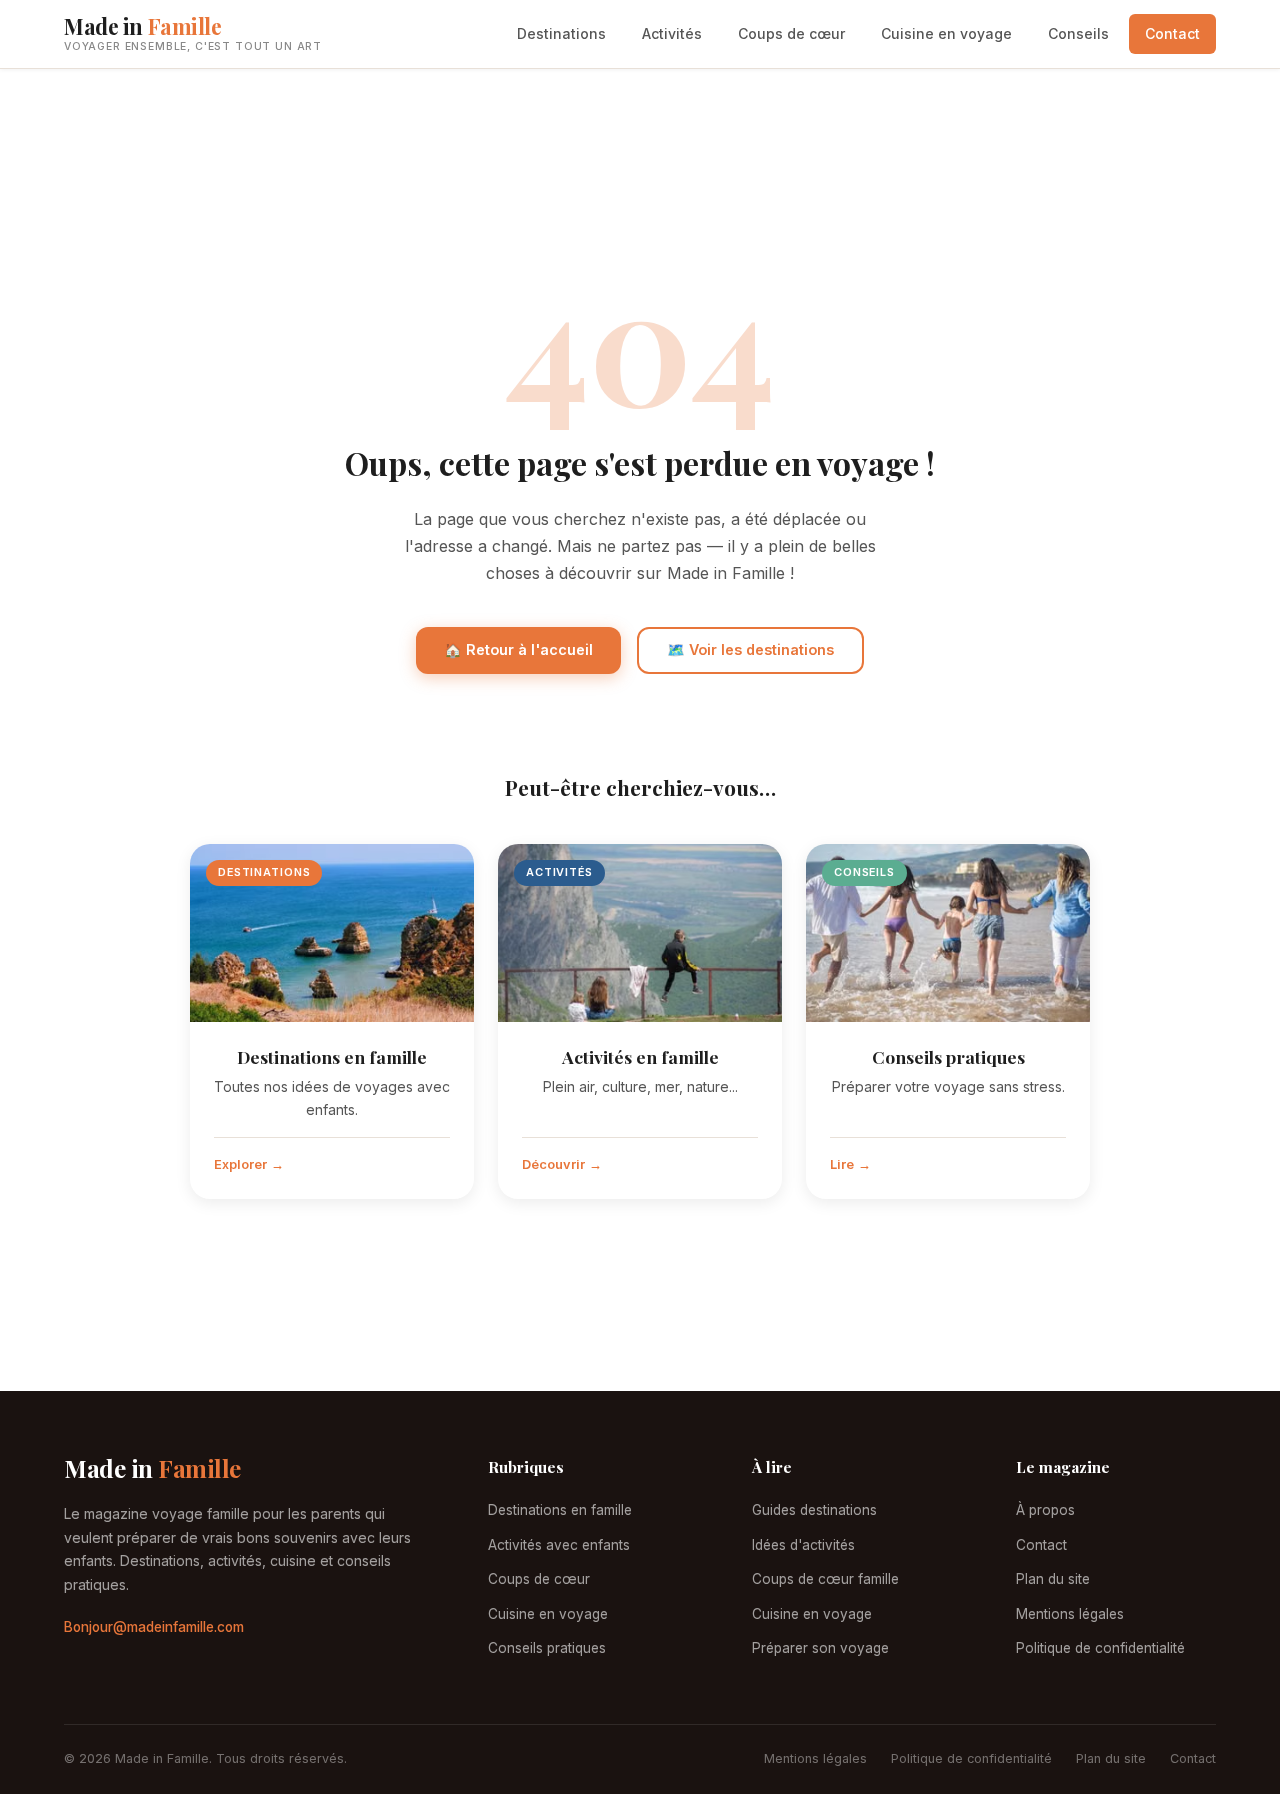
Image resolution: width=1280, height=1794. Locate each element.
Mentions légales (1070, 1614)
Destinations (561, 33)
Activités (672, 33)
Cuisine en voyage (946, 33)
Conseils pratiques (948, 1056)
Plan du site (1053, 1579)
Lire (842, 1164)
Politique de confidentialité (1100, 1648)
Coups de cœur (791, 33)
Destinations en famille (332, 1056)
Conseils (1078, 33)
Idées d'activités (803, 1545)
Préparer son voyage (820, 1648)
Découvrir (553, 1164)
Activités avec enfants (559, 1545)
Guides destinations (814, 1510)
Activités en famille (640, 1056)
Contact (1172, 33)
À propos (1045, 1510)
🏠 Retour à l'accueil (518, 649)
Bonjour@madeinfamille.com (154, 1627)
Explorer (240, 1164)
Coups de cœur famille (825, 1579)
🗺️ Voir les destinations (750, 649)
